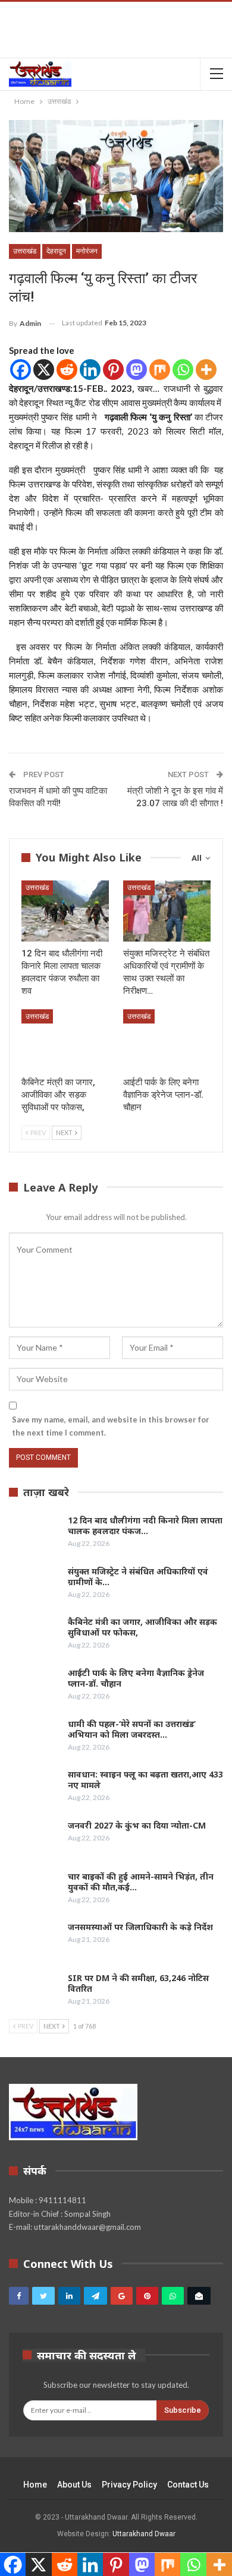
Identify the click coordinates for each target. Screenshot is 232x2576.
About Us (74, 2485)
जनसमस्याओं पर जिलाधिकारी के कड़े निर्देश (140, 1927)
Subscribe (183, 2410)
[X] (44, 370)
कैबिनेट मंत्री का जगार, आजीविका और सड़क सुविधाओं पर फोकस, (142, 1627)
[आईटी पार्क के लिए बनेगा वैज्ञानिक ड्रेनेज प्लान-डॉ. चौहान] (167, 1040)
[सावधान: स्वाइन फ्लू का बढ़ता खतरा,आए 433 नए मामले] (35, 1788)
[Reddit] (67, 370)
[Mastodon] (137, 370)
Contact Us (188, 2485)
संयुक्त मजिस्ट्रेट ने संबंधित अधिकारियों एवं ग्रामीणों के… (138, 1577)
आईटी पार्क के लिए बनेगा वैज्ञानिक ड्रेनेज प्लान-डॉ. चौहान (136, 1678)
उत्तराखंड (25, 251)
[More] (206, 370)
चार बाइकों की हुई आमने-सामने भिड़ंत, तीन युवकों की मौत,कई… (141, 1882)
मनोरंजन (87, 251)
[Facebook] (21, 370)
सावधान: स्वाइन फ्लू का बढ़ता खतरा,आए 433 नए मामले (145, 1780)
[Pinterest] (113, 370)
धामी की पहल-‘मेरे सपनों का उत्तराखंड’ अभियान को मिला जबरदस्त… (132, 1729)
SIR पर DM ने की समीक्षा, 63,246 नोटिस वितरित (138, 1983)
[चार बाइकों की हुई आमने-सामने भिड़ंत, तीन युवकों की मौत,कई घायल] (35, 1890)
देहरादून (56, 251)
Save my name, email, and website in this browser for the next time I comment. (111, 1426)
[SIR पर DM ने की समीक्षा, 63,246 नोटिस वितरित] (35, 1992)
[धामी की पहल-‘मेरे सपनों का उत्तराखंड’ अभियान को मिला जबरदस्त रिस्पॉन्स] (35, 1738)
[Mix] (160, 370)
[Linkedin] (90, 370)
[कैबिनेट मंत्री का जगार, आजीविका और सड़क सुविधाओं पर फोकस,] (65, 1040)
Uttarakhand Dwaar (144, 2534)
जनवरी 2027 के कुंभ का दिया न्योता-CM (137, 1825)
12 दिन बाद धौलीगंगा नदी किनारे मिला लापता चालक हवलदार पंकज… (145, 1525)
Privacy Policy (129, 2485)
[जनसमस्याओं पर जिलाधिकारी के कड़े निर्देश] (35, 1941)
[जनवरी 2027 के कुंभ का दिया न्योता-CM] (35, 1839)
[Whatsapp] (183, 370)
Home (35, 2485)
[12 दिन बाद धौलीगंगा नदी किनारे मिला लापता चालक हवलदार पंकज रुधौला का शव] (65, 911)
